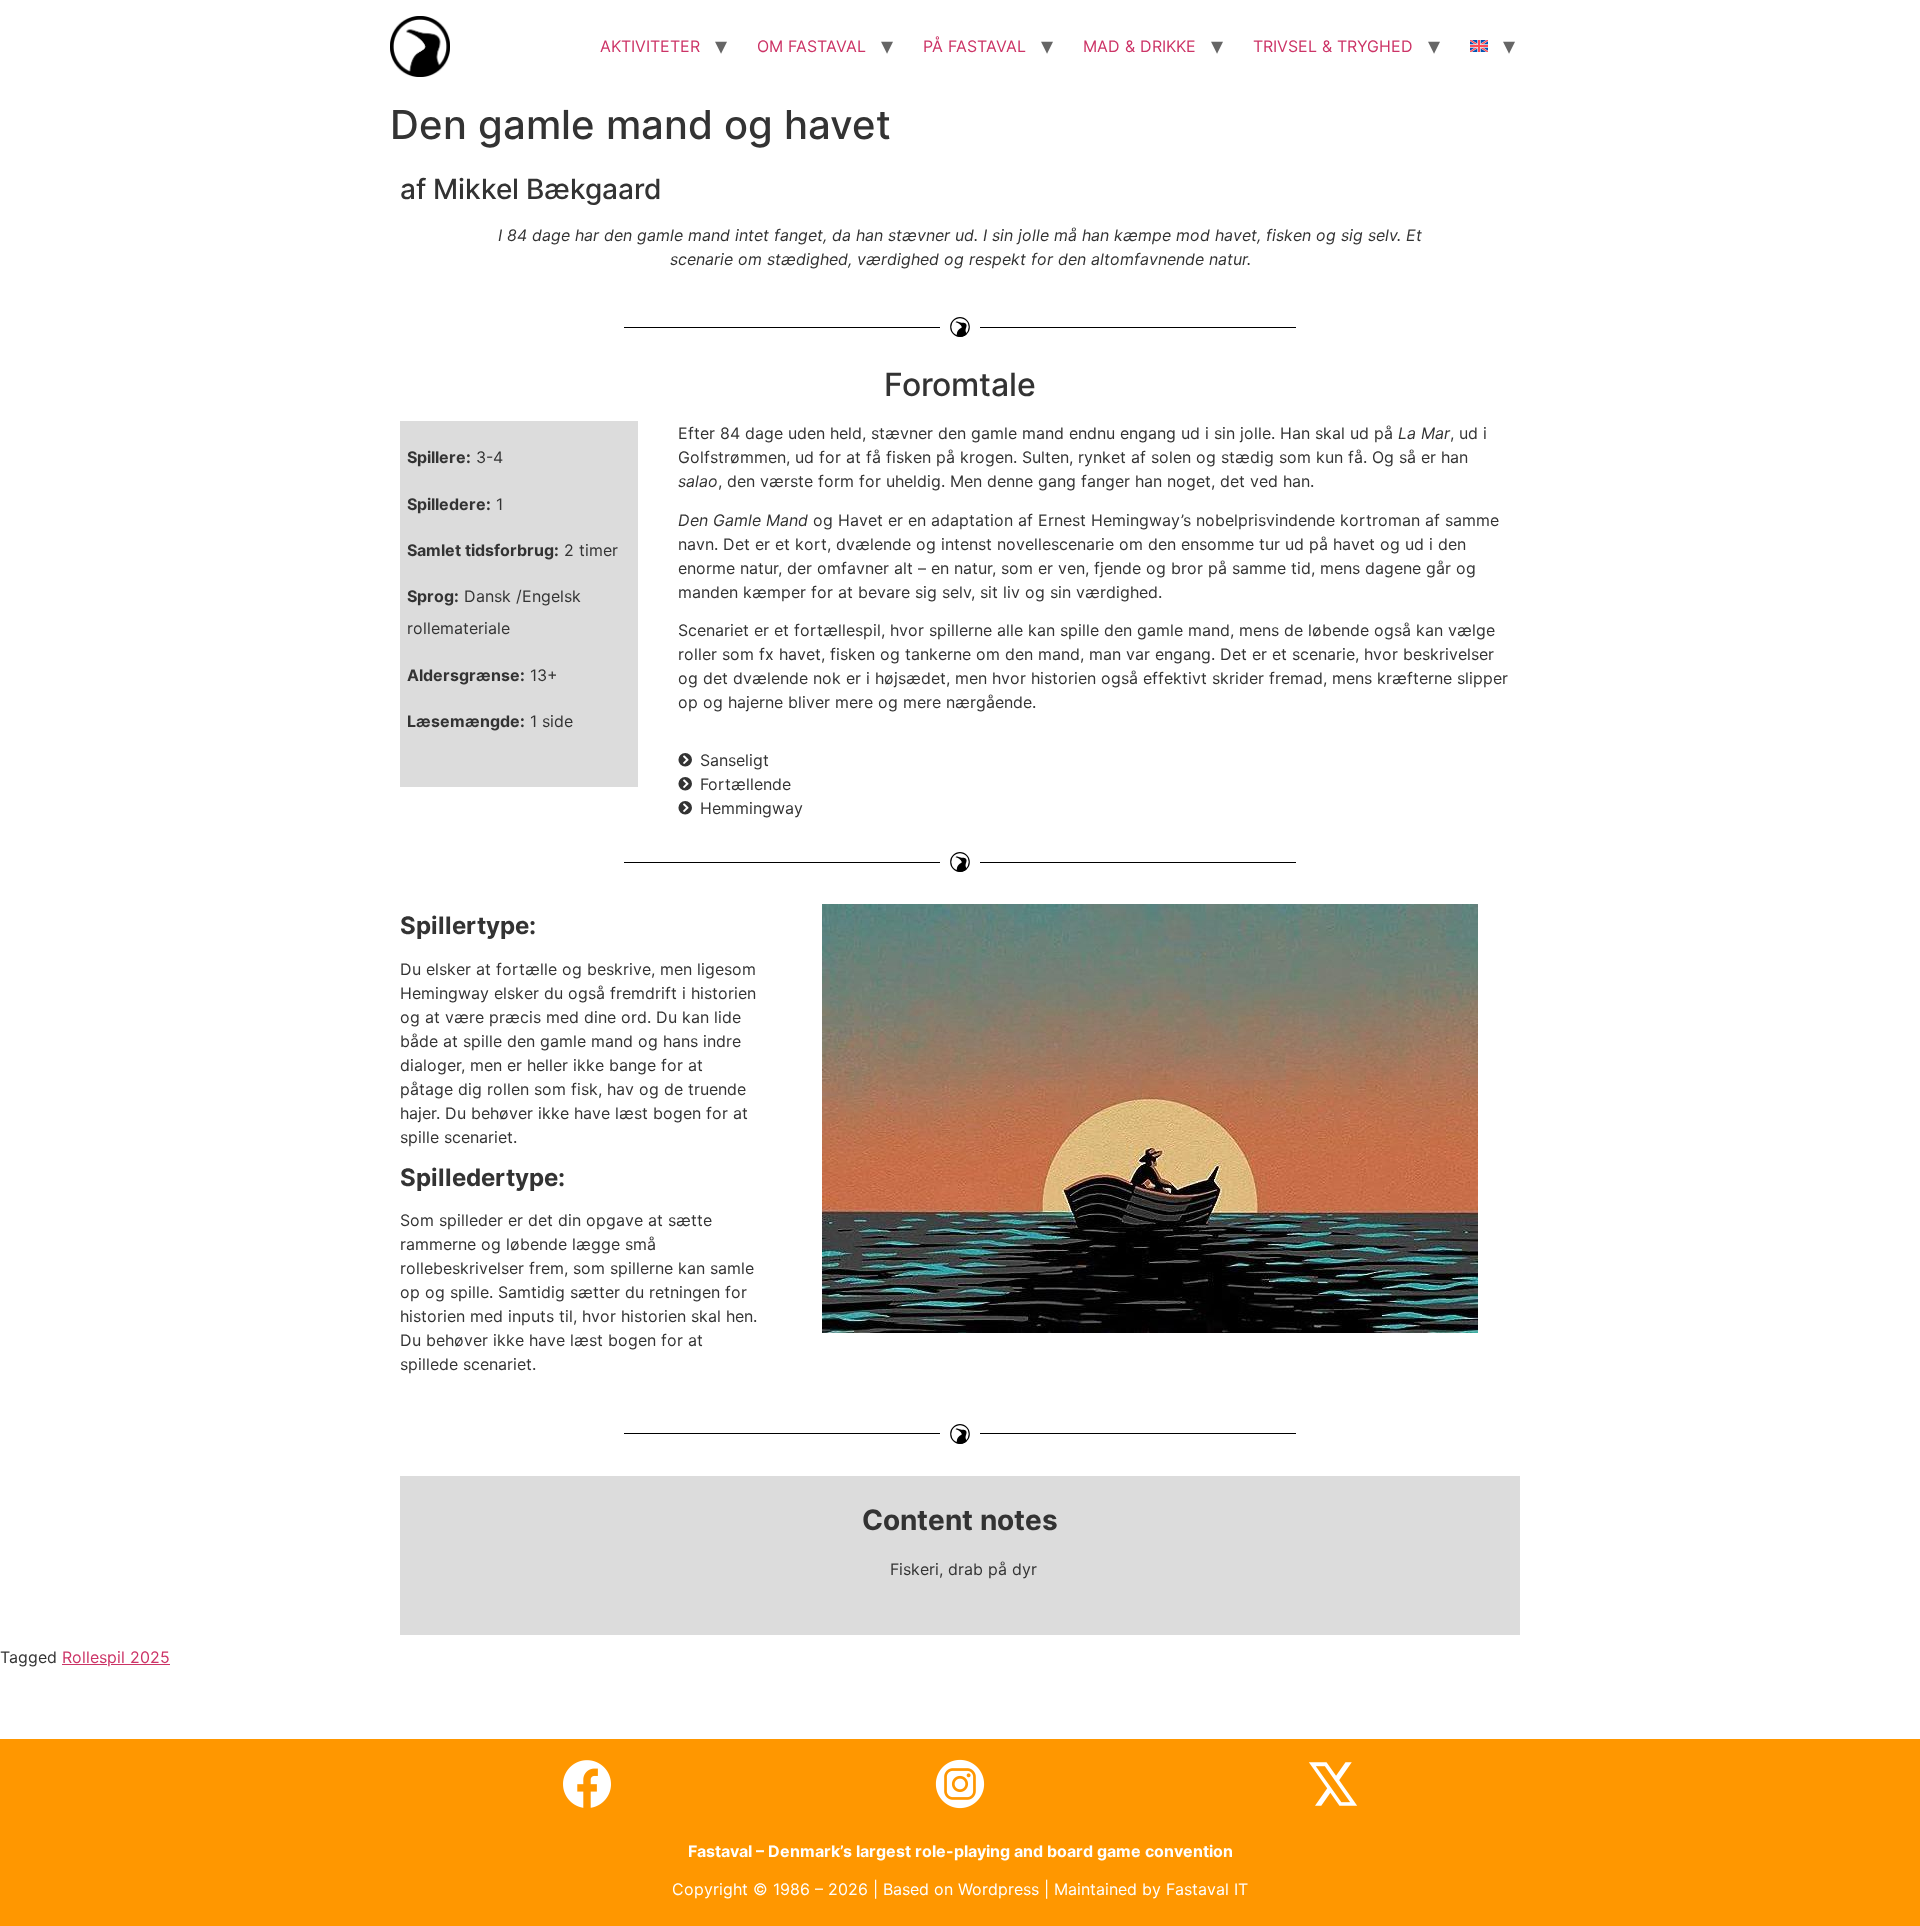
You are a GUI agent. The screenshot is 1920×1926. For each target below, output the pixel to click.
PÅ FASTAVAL (974, 46)
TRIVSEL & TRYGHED (1333, 46)
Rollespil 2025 (116, 1657)
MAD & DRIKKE (1139, 46)
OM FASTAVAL (811, 46)
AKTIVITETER (650, 46)
